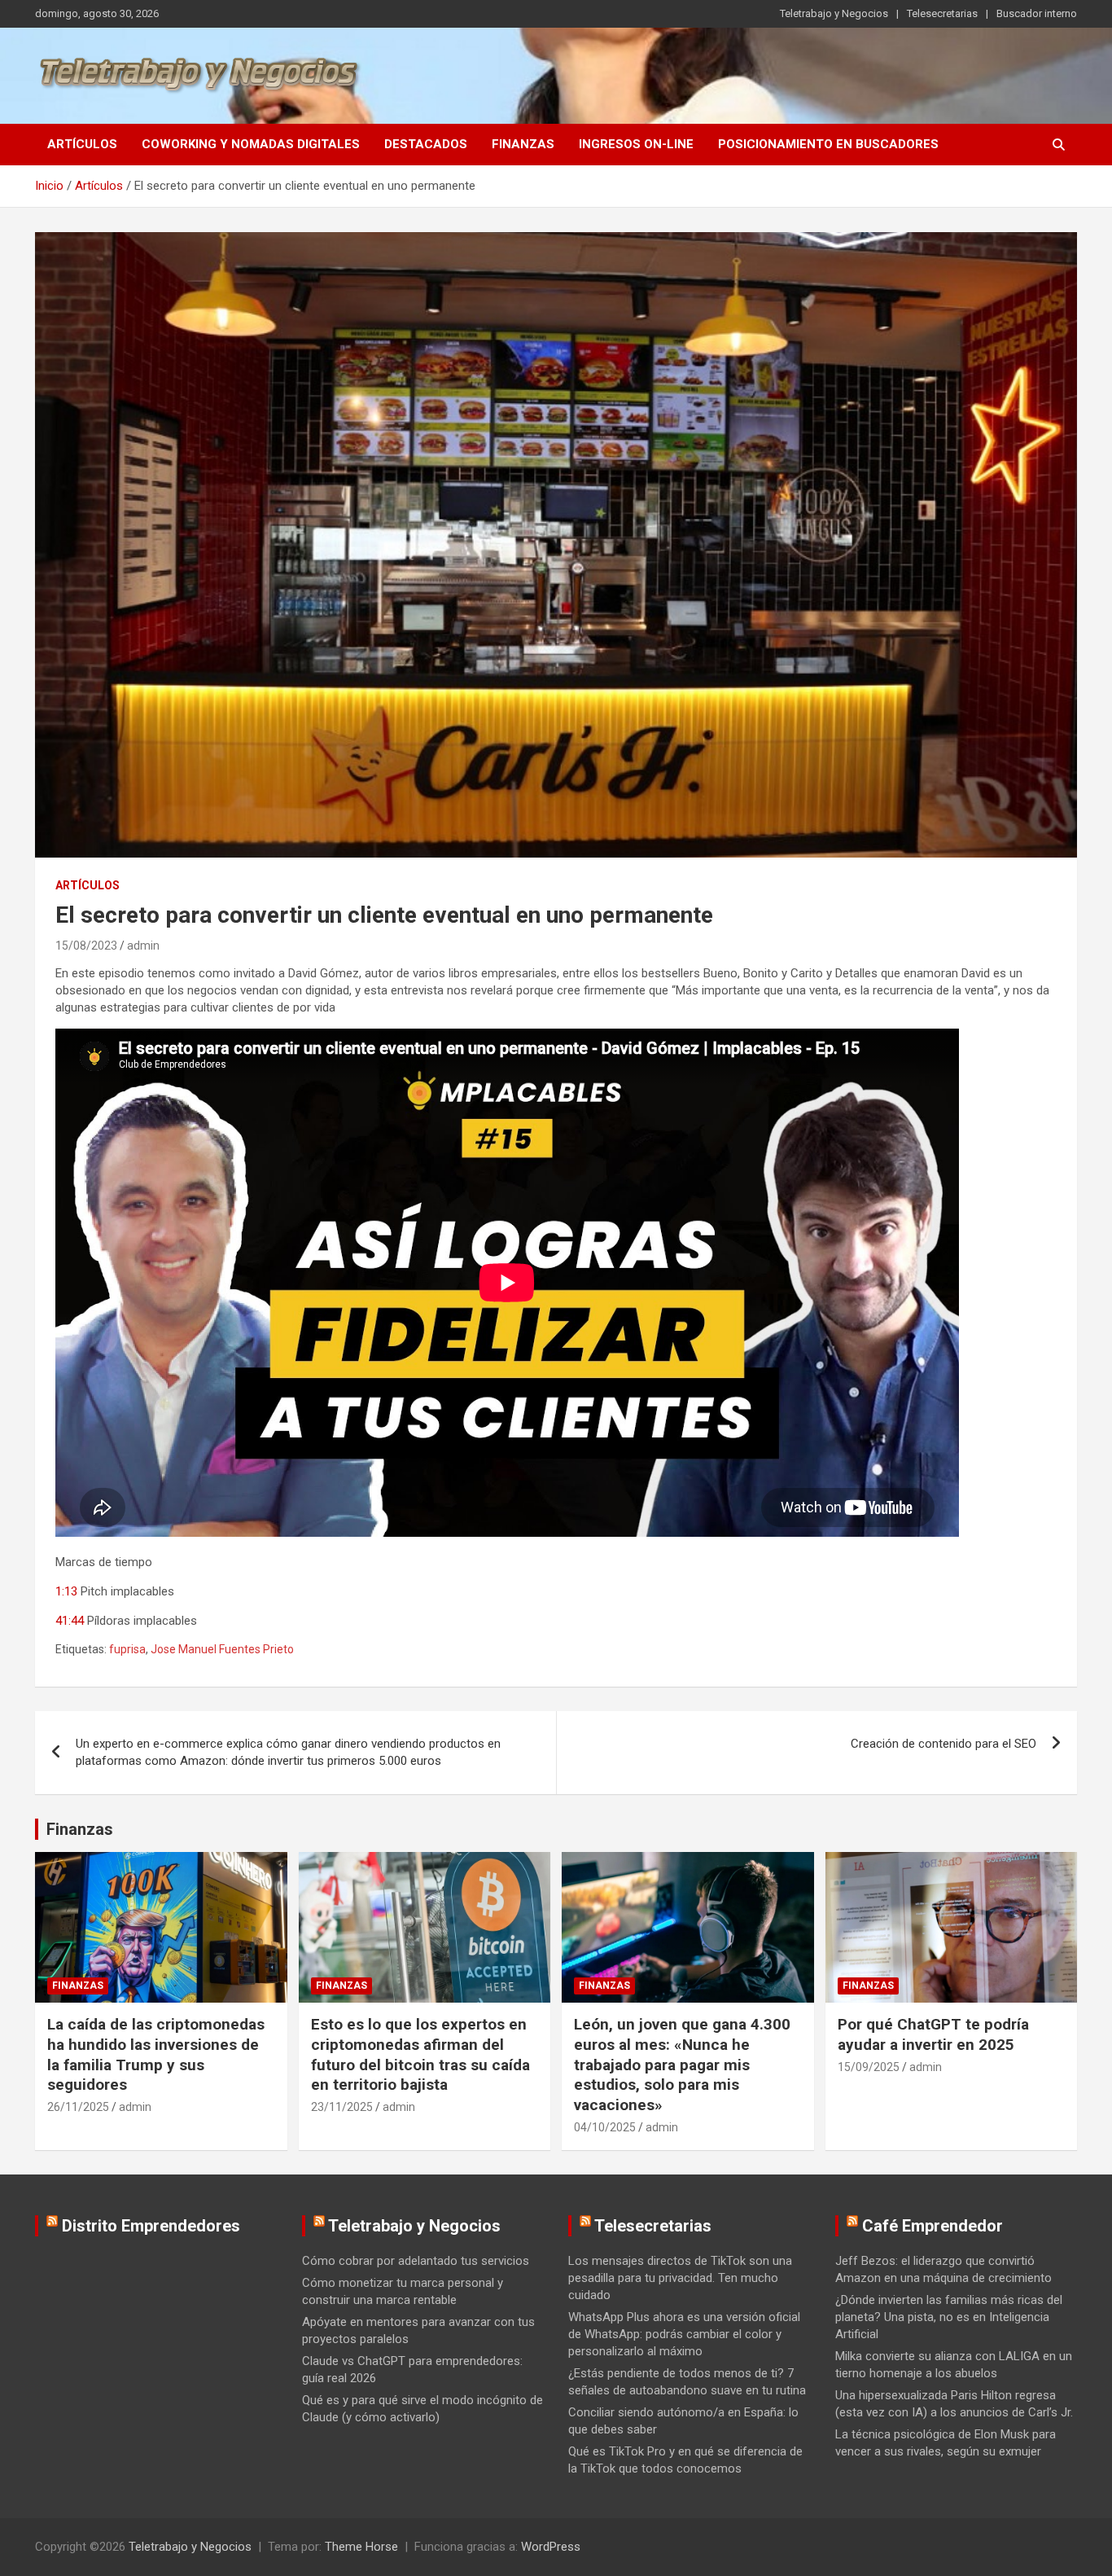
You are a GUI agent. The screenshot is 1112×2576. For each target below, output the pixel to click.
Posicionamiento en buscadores (828, 144)
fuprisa (127, 1649)
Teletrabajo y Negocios (834, 13)
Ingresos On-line (636, 144)
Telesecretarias (942, 13)
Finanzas (523, 144)
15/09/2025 (869, 2067)
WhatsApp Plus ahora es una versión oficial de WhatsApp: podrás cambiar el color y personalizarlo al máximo (684, 2334)
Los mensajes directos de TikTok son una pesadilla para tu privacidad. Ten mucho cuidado (680, 2278)
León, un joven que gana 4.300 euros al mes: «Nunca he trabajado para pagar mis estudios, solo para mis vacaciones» (682, 2065)
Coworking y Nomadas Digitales (251, 144)
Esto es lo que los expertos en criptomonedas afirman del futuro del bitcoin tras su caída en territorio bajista (420, 2054)
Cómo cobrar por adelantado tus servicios (416, 2261)
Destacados (426, 144)
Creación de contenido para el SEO (943, 1744)
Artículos (82, 144)
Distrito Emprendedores (151, 2226)
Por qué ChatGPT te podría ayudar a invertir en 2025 (933, 2034)
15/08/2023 (86, 946)
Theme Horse (361, 2547)
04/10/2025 (605, 2127)
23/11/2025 (342, 2107)
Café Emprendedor (933, 2226)
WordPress (551, 2547)
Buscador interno (1037, 13)
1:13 (66, 1591)
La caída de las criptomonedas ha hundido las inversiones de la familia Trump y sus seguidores (156, 2054)
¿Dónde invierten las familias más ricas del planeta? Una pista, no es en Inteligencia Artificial (949, 2317)
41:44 (70, 1621)
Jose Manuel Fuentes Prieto (222, 1649)
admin (143, 946)
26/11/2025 (78, 2107)
